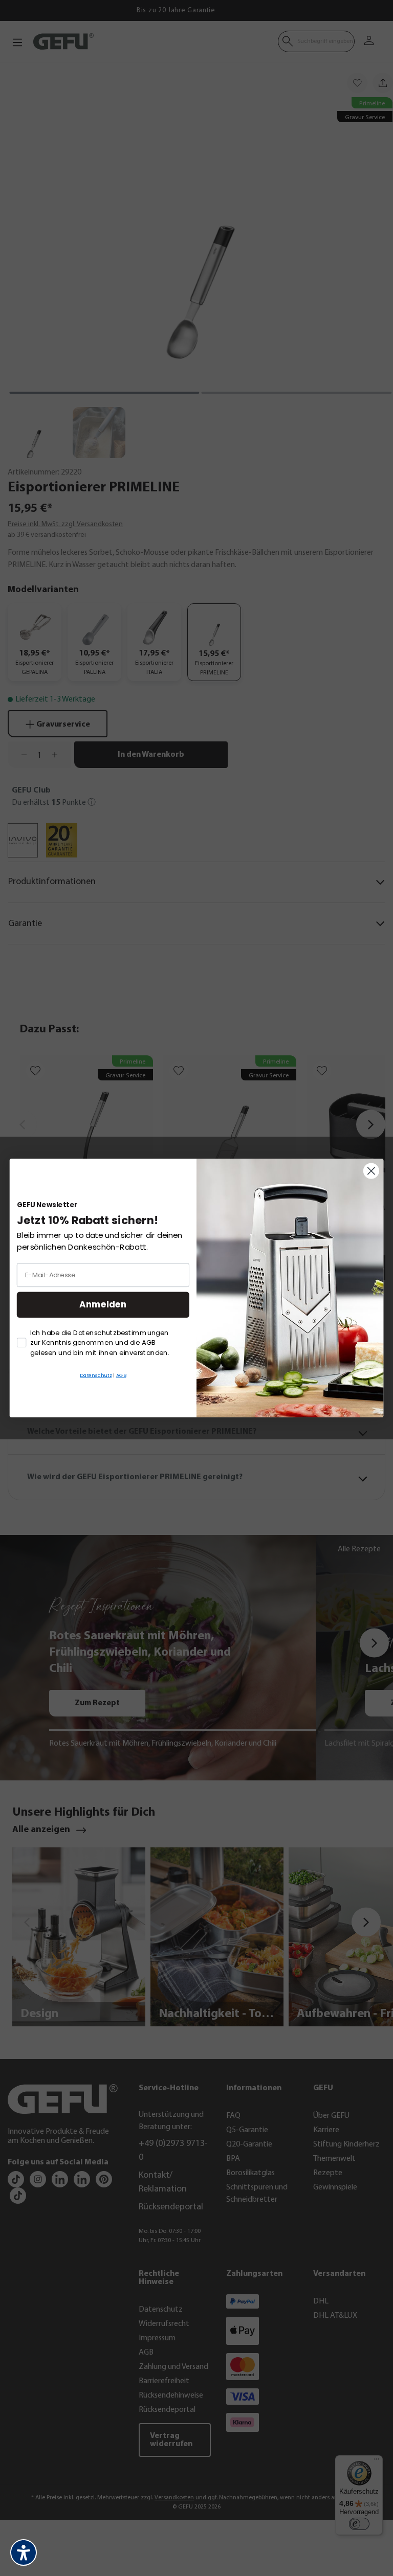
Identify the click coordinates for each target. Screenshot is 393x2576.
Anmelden (103, 1305)
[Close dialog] (371, 1171)
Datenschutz (96, 1375)
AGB (121, 1375)
